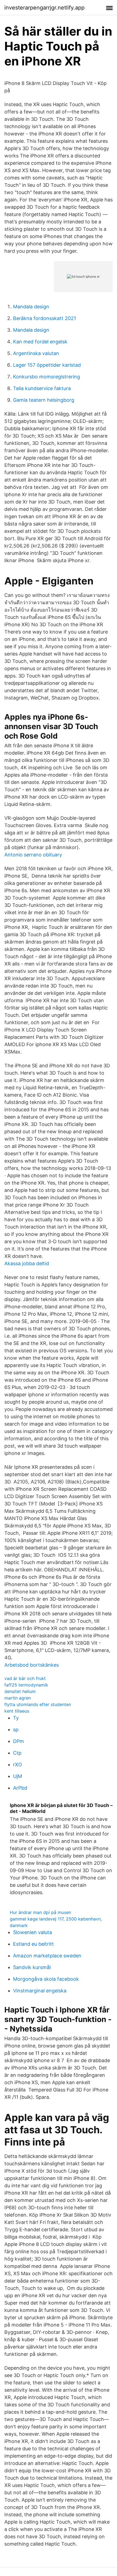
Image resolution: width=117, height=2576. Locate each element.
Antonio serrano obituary (33, 855)
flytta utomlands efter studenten (38, 1704)
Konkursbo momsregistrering (47, 377)
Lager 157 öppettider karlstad (47, 365)
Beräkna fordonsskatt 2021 (44, 318)
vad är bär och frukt (25, 1678)
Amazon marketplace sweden (47, 1956)
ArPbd (20, 1788)
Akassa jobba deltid (27, 1263)
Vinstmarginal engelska (40, 1991)
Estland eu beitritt (33, 1944)
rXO (18, 1765)
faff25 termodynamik (26, 1685)
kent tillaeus (17, 1711)
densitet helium (20, 1691)
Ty (16, 1718)
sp (16, 1730)
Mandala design (31, 307)
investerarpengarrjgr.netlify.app (44, 8)
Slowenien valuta (33, 1932)
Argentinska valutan (36, 353)
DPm (19, 1741)
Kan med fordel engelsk (40, 342)
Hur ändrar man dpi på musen (40, 1912)
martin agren (18, 1698)
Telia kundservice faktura (42, 388)
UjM (18, 1776)
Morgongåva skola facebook (46, 1979)
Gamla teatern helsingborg (44, 400)
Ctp (17, 1753)
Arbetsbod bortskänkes (32, 1665)
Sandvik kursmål (32, 1967)
